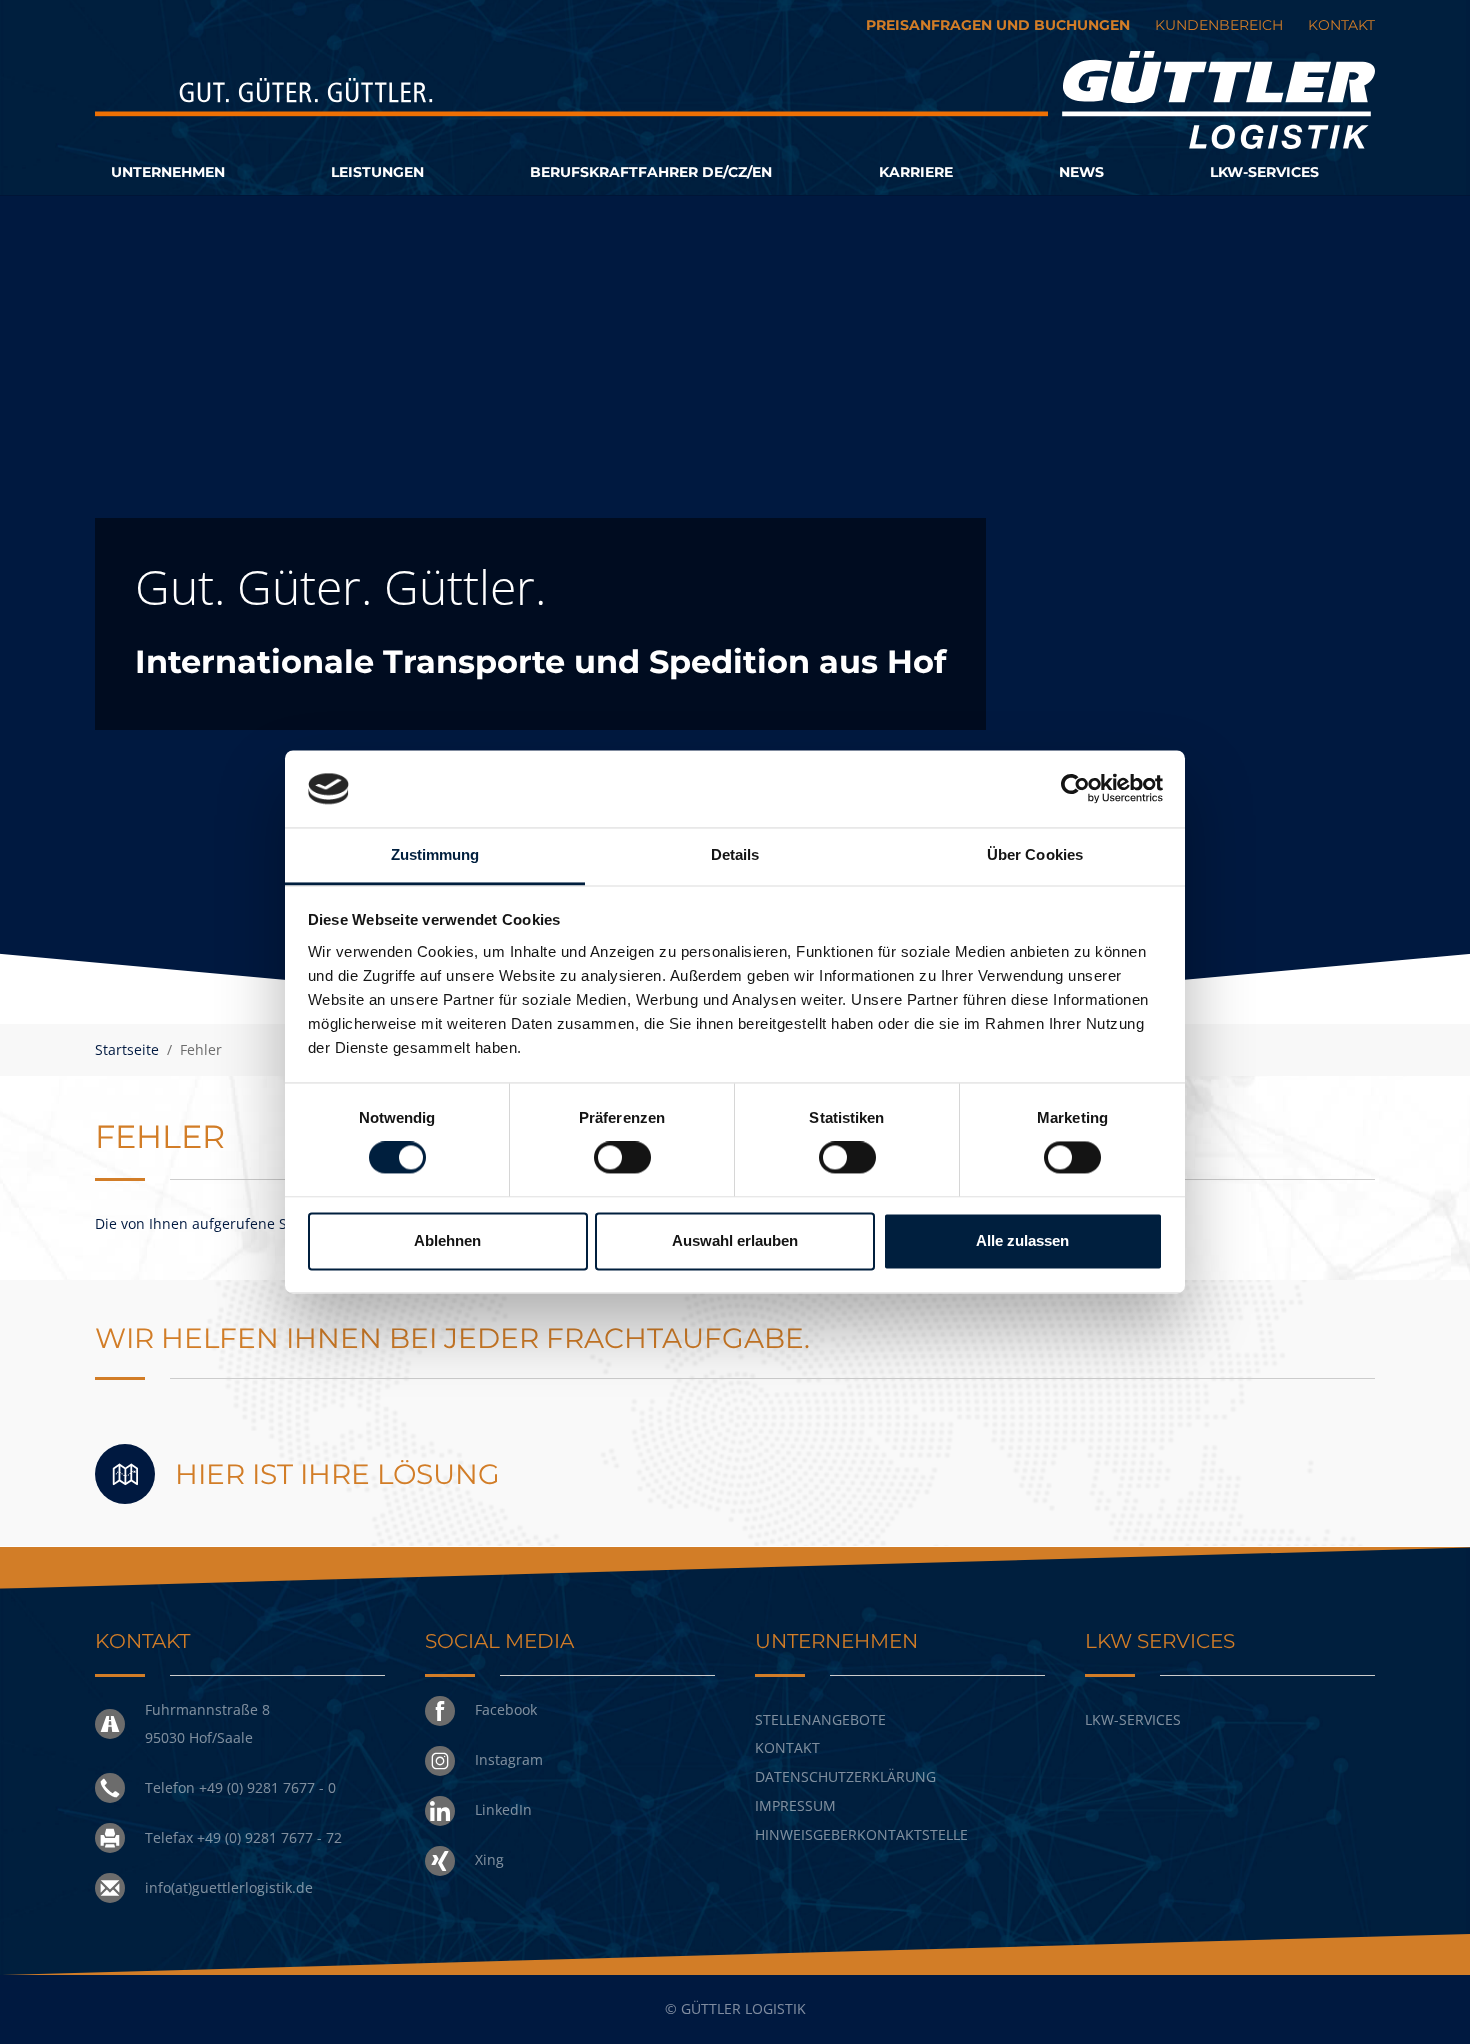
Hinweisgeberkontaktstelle (861, 1834)
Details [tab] (735, 854)
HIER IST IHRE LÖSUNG (337, 1474)
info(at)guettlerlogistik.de (229, 1887)
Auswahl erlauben (735, 1240)
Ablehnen (447, 1240)
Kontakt (787, 1747)
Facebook (506, 1709)
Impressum (795, 1805)
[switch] (622, 1158)
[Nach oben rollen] (1428, 2002)
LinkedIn (503, 1809)
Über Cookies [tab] (1035, 854)
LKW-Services (1133, 1719)
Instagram (509, 1759)
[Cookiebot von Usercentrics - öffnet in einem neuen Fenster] (1075, 789)
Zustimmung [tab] (435, 854)
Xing (489, 1859)
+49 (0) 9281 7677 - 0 (267, 1787)
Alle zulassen (1022, 1240)
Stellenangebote (820, 1719)
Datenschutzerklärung (845, 1776)
